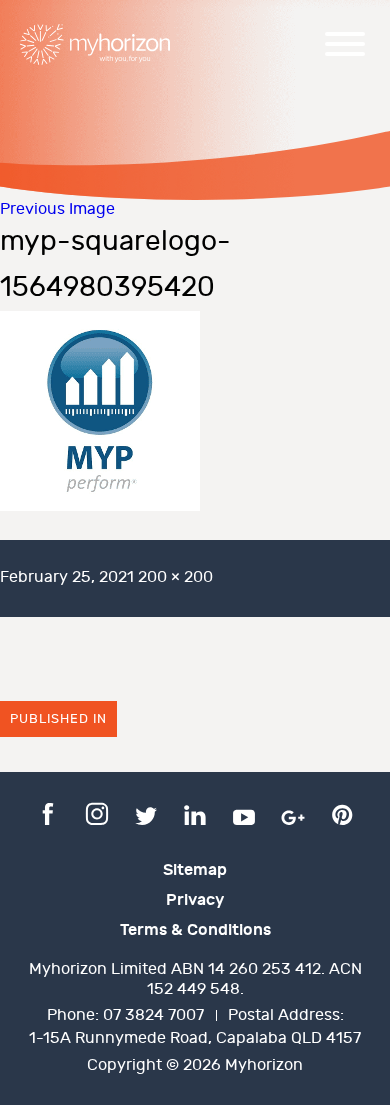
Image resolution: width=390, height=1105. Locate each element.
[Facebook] (48, 813)
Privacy (195, 900)
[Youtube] (244, 813)
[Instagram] (97, 813)
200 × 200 (175, 577)
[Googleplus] (293, 813)
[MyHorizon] (95, 44)
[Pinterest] (342, 813)
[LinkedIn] (195, 813)
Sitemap (195, 870)
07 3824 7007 (153, 1015)
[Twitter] (146, 813)
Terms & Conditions (195, 930)
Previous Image (57, 209)
